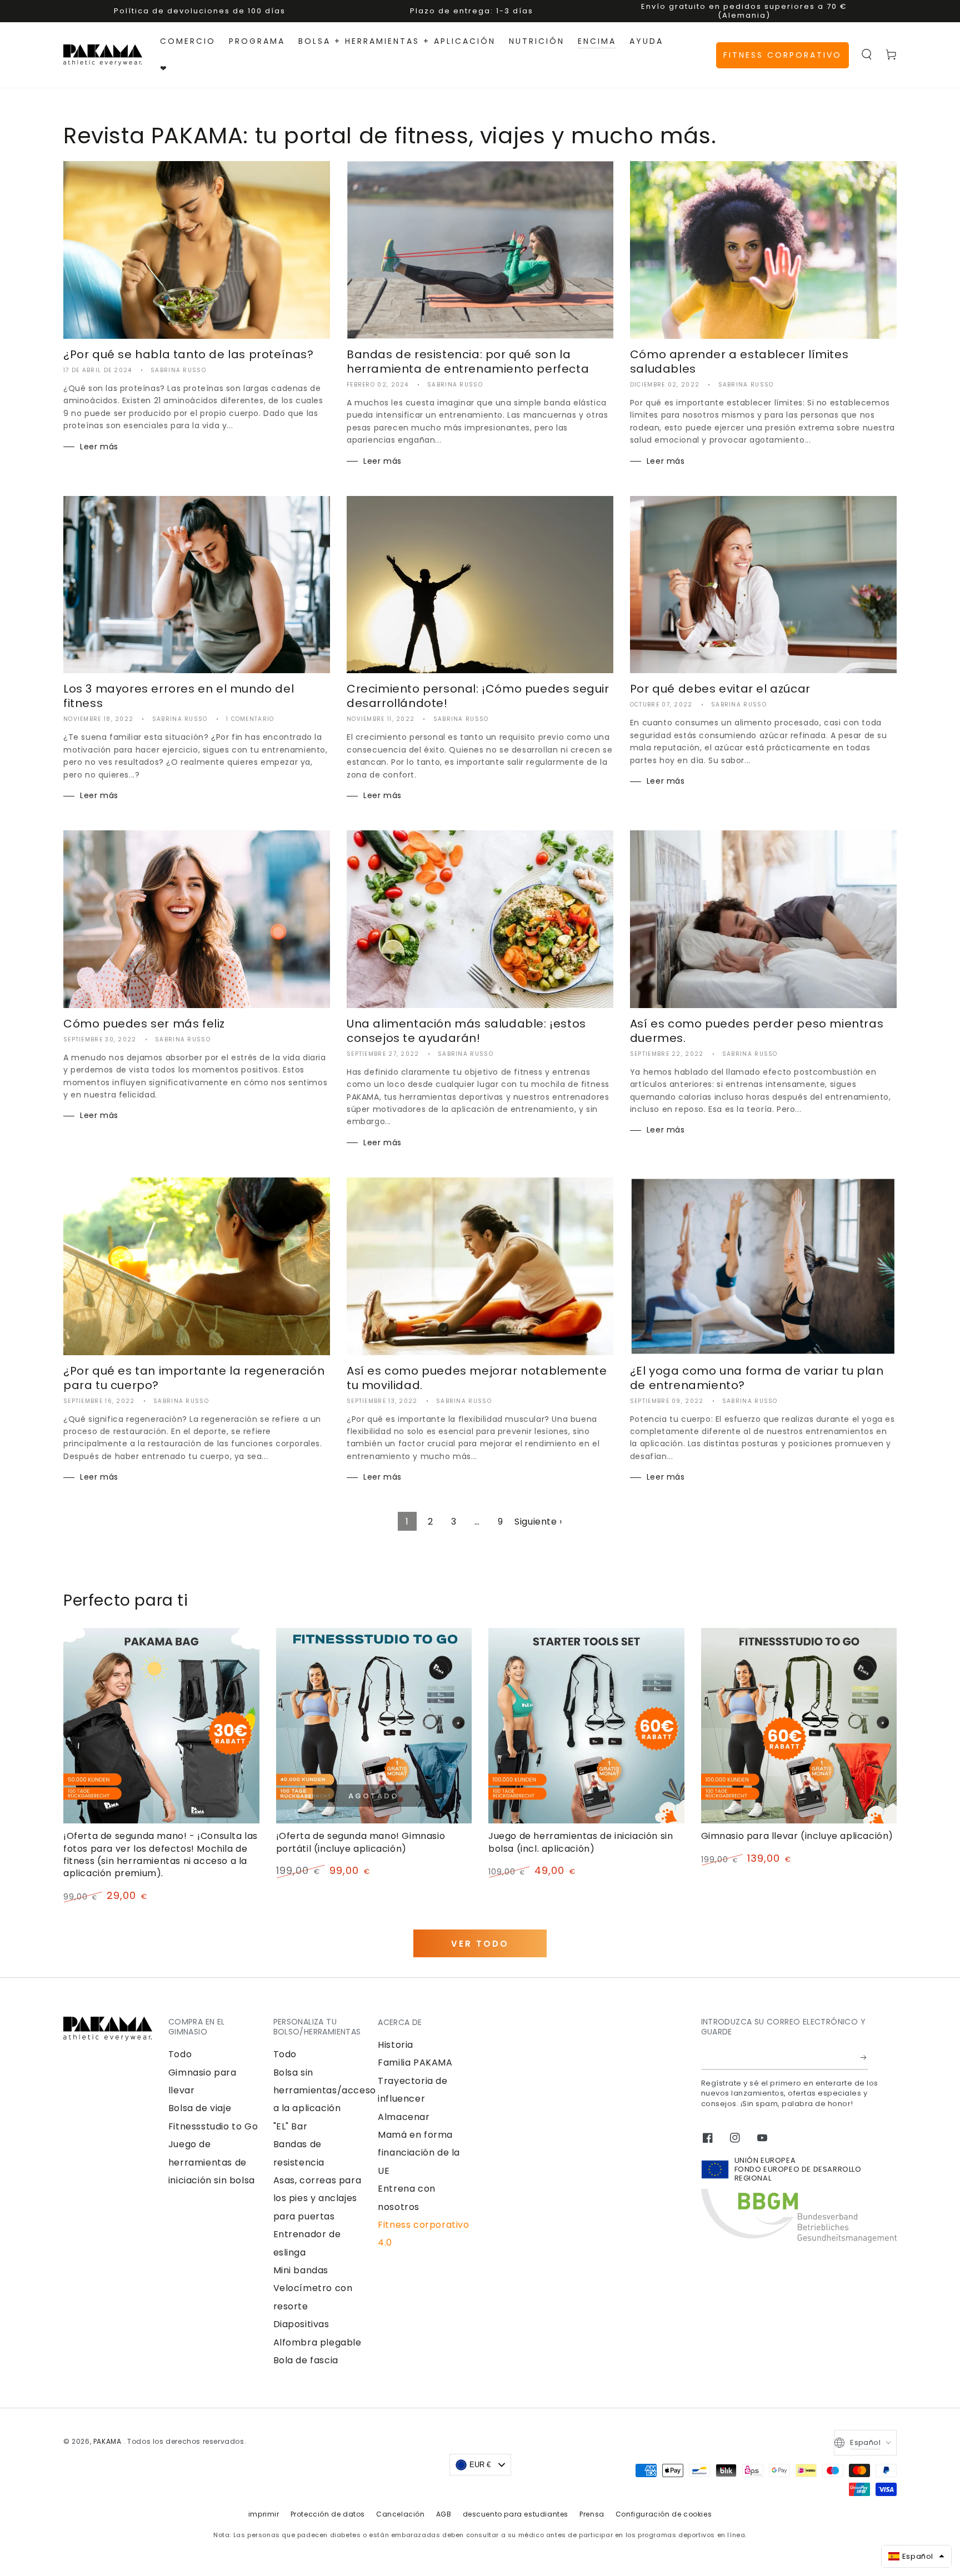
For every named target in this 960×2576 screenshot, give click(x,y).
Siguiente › (538, 1522)
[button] (867, 54)
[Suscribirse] (864, 2057)
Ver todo (480, 1944)
